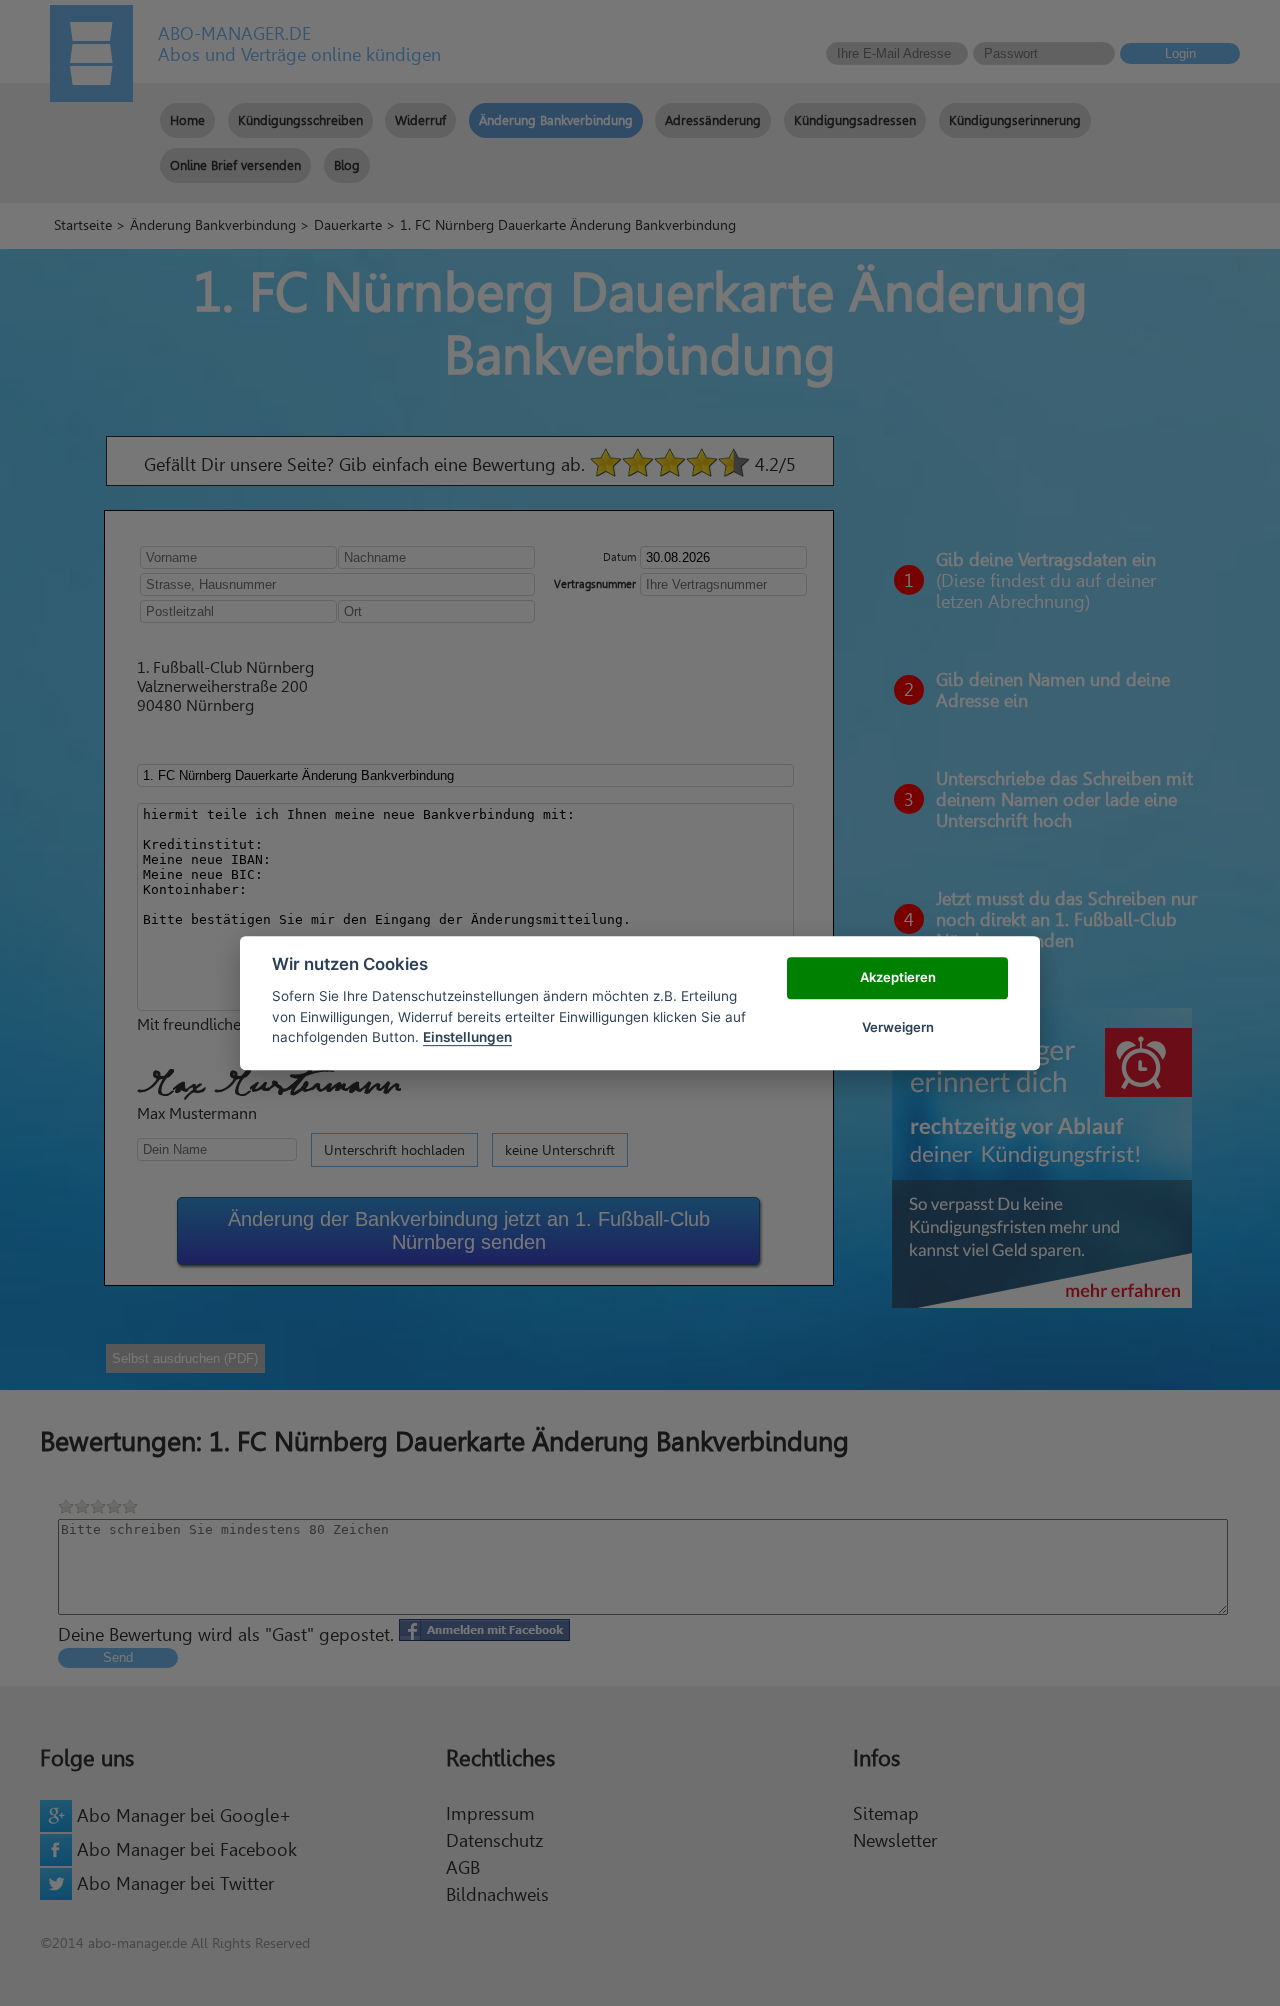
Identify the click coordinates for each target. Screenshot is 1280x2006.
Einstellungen (467, 1037)
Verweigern (898, 1027)
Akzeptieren (898, 977)
